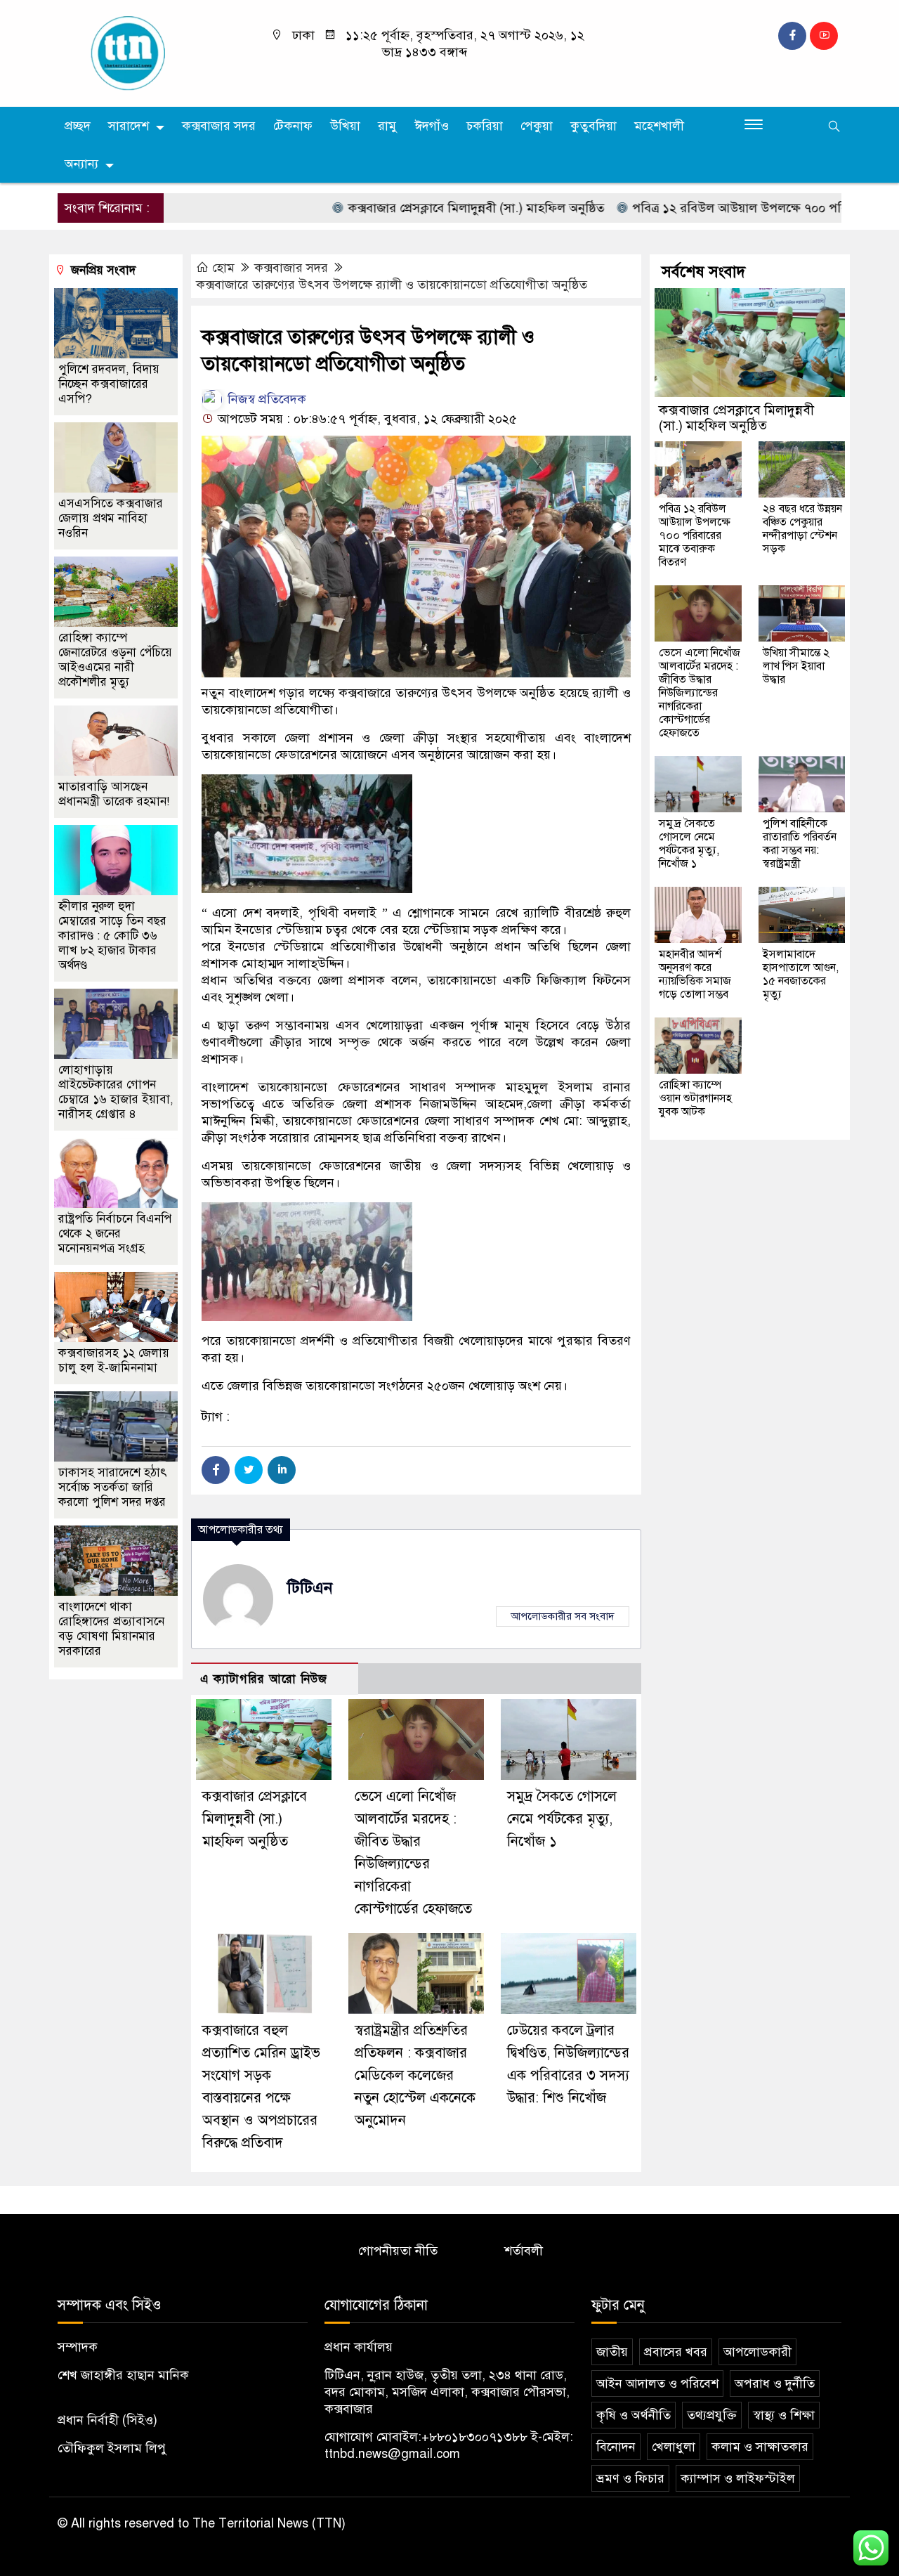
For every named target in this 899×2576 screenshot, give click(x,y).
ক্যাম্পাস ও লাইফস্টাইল (738, 2478)
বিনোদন (616, 2447)
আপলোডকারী (757, 2352)
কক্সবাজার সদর (219, 126)
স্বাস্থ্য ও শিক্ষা (784, 2415)
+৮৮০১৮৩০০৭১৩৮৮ (474, 2437)
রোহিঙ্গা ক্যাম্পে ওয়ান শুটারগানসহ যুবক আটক (695, 1098)
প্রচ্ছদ (78, 126)
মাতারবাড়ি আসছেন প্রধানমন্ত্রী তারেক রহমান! (114, 794)
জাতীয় (612, 2352)
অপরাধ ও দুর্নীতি (775, 2383)
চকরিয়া (485, 126)
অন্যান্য (81, 164)
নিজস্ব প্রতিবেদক (265, 399)
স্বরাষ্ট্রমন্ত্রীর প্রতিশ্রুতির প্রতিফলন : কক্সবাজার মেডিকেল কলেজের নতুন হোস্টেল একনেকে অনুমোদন (415, 2075)
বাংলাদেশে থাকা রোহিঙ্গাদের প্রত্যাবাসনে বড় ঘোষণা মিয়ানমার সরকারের (111, 1629)
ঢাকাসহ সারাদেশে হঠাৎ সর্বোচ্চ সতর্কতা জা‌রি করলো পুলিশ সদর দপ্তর (113, 1487)
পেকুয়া (537, 126)
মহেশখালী (659, 126)
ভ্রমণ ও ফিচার (630, 2478)
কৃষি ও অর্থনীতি (634, 2415)
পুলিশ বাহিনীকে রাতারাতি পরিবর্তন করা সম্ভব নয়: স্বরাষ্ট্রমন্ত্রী (800, 844)
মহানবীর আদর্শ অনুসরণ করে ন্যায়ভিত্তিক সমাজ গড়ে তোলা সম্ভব (695, 974)
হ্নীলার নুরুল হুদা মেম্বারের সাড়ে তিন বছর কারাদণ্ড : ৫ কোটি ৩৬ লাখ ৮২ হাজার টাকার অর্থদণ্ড (112, 936)
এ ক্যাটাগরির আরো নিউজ (264, 1679)
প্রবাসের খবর (676, 2352)
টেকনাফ (293, 126)
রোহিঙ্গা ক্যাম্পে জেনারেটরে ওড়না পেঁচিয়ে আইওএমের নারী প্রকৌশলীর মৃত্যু (115, 660)
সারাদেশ (129, 126)
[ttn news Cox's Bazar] (149, 53)
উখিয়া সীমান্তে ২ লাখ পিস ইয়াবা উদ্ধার (796, 666)
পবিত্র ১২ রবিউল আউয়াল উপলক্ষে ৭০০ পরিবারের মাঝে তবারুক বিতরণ (695, 535)
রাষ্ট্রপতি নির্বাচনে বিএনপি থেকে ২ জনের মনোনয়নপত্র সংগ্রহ (115, 1234)
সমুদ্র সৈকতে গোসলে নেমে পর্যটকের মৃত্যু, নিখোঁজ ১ (562, 1819)
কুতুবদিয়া (593, 126)
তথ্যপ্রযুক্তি (712, 2415)
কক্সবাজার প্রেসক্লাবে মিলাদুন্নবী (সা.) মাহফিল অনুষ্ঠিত (424, 208)
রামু (387, 126)
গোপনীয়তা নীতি (398, 2251)
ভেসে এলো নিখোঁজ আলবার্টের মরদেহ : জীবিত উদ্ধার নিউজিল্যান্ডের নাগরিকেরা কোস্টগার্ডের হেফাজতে (700, 693)
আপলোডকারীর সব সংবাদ (563, 1616)
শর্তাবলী (524, 2251)
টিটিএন (310, 1588)
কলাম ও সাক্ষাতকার (760, 2447)
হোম (223, 268)
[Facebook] (216, 1470)
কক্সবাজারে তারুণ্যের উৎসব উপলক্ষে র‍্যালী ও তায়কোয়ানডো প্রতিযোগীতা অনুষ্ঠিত (392, 285)
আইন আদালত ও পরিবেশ (657, 2383)
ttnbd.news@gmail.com (392, 2454)
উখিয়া (345, 126)
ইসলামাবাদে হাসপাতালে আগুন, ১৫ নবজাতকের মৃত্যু (801, 974)
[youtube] (824, 36)
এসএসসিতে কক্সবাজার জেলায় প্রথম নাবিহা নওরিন (111, 518)
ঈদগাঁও (432, 126)
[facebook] (792, 36)
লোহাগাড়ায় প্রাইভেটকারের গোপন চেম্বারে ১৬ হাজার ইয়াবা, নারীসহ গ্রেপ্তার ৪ (116, 1092)
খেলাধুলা (674, 2447)
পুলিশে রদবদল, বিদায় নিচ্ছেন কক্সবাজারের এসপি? (109, 384)
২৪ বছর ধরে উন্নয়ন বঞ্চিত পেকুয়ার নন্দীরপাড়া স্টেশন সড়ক (802, 529)
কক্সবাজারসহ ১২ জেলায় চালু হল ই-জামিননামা (114, 1360)
